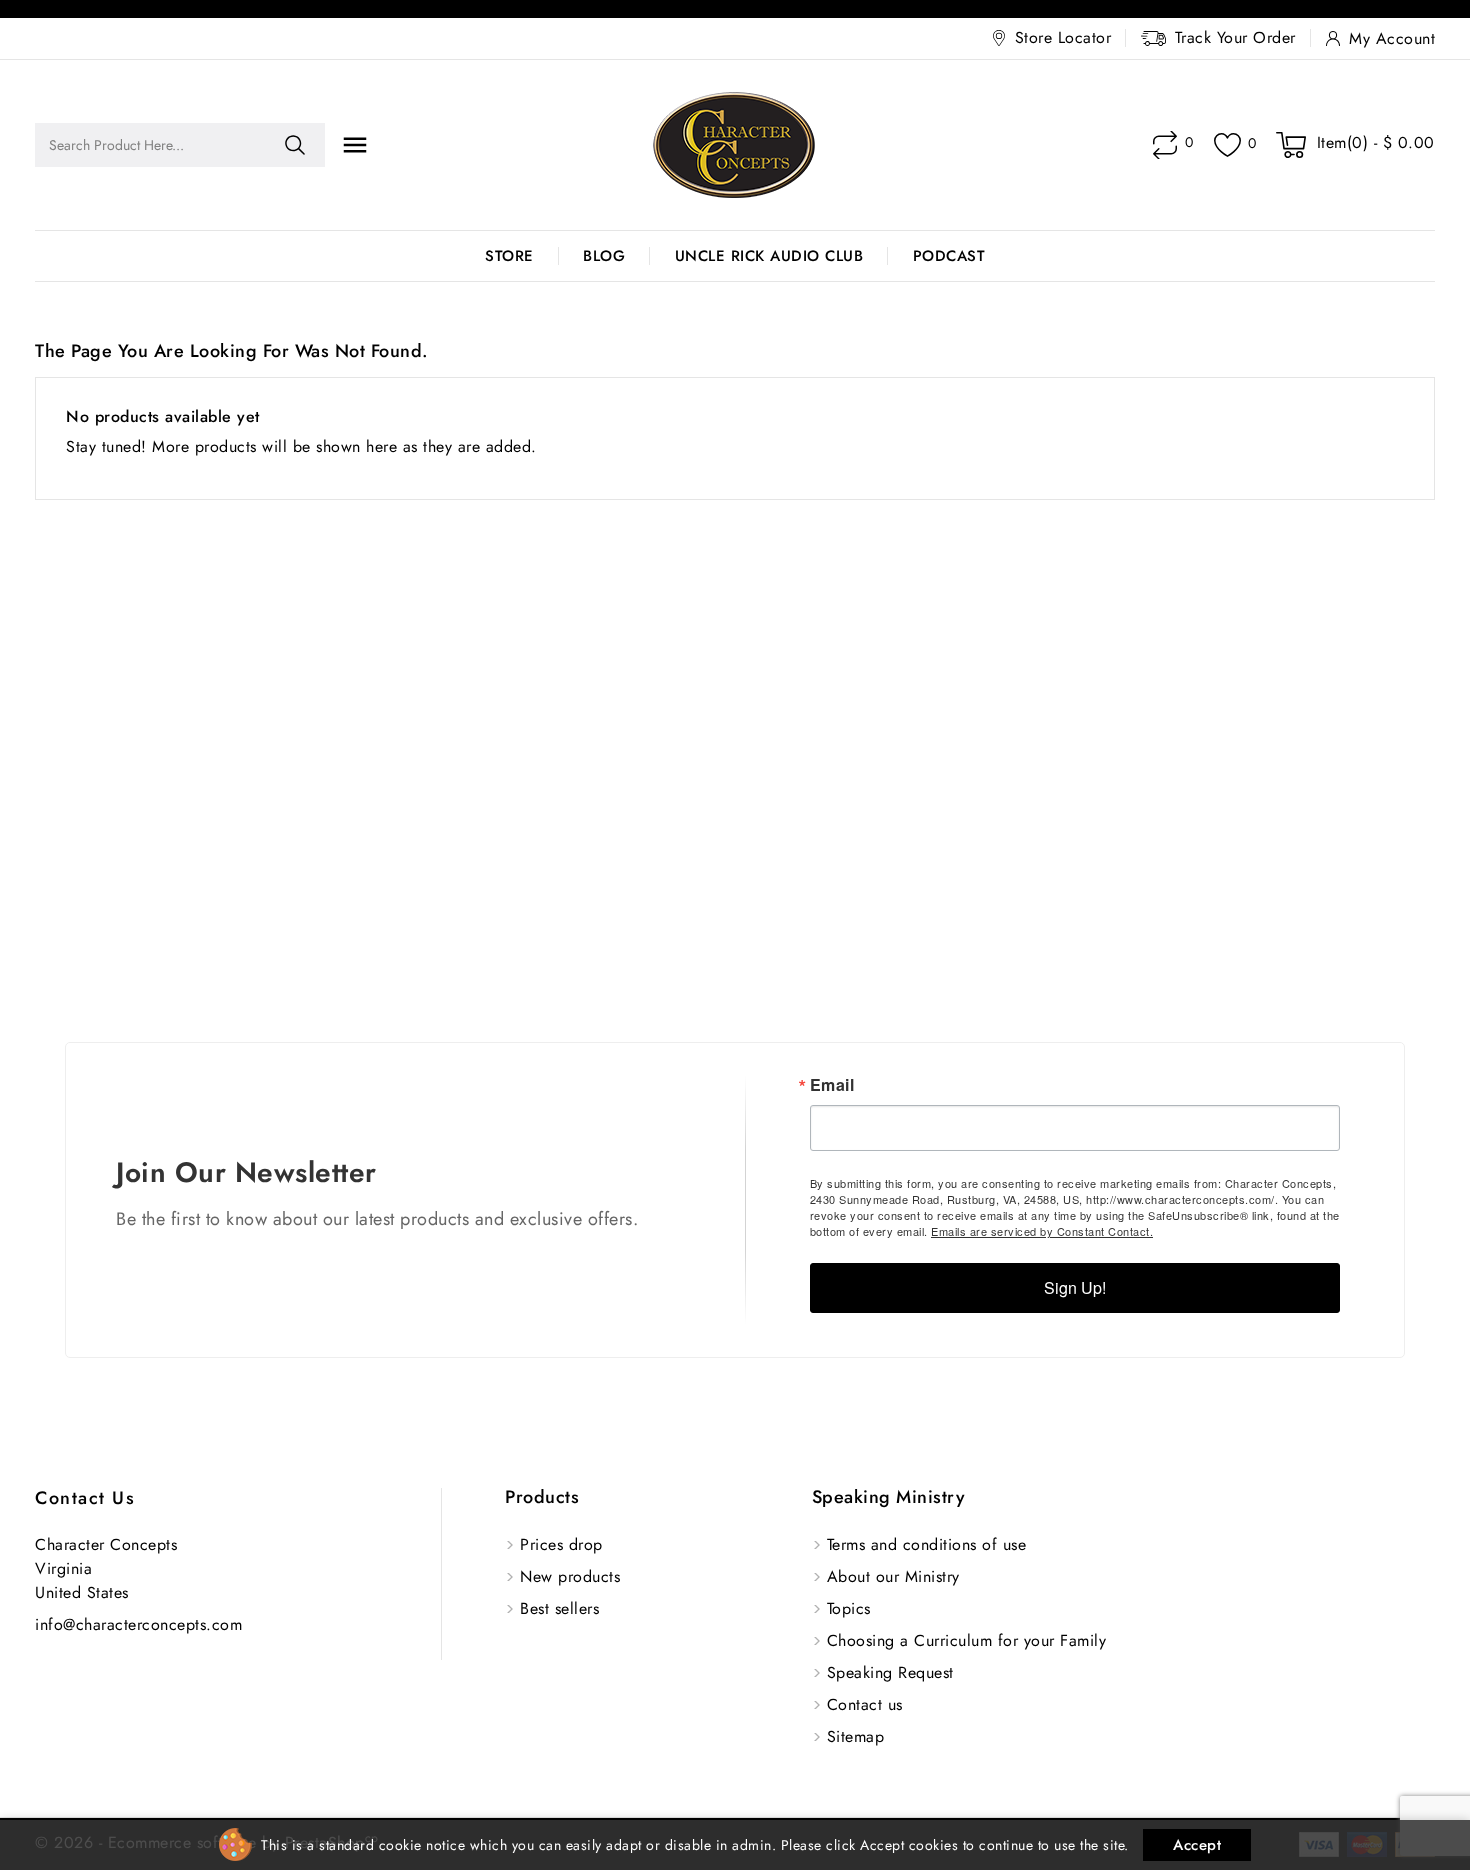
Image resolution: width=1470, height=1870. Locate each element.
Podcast (949, 256)
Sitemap (856, 1736)
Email (832, 1085)
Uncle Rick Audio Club (769, 256)
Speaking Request (890, 1672)
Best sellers (559, 1608)
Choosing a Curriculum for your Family (967, 1640)
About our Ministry (893, 1576)
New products (570, 1576)
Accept (1197, 1845)
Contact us (85, 1498)
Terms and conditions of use (927, 1544)
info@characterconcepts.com (138, 1624)
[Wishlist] (1227, 145)
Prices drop (561, 1544)
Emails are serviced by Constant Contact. (1042, 1231)
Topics (849, 1608)
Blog (604, 256)
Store (509, 256)
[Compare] (1165, 145)
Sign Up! (1075, 1287)
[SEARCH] (295, 145)
